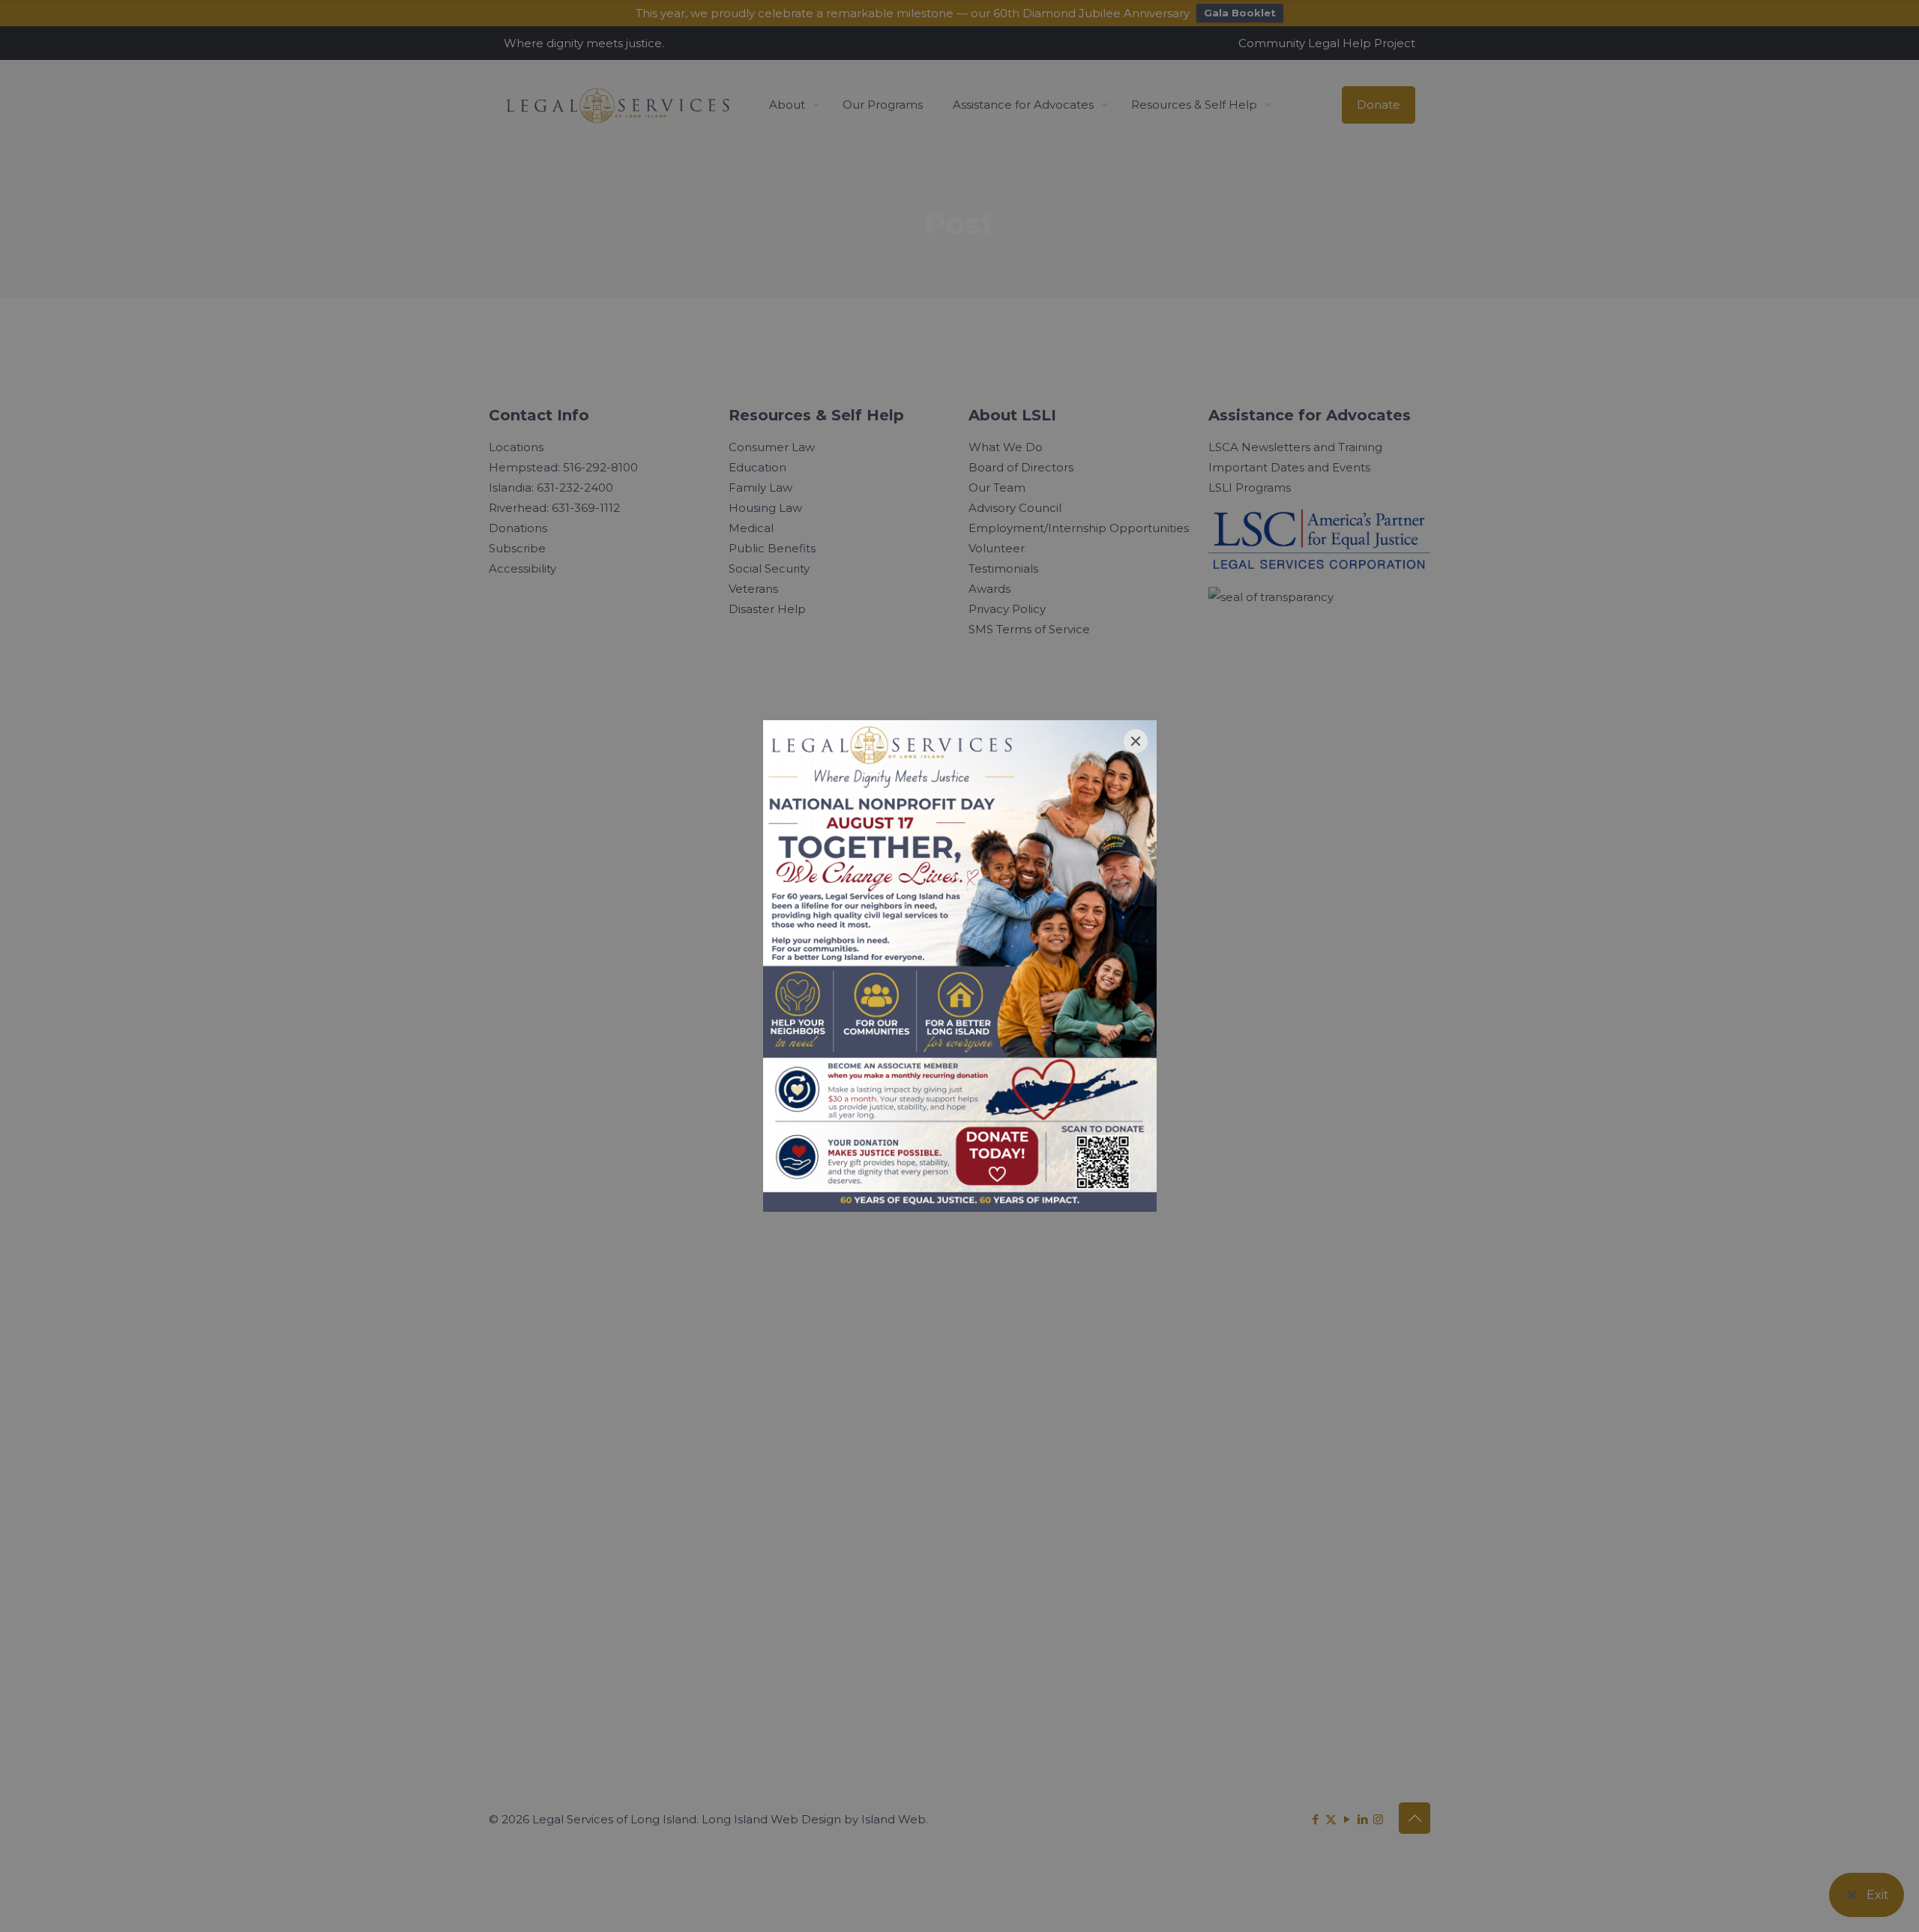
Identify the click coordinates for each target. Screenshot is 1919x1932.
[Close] (1136, 741)
